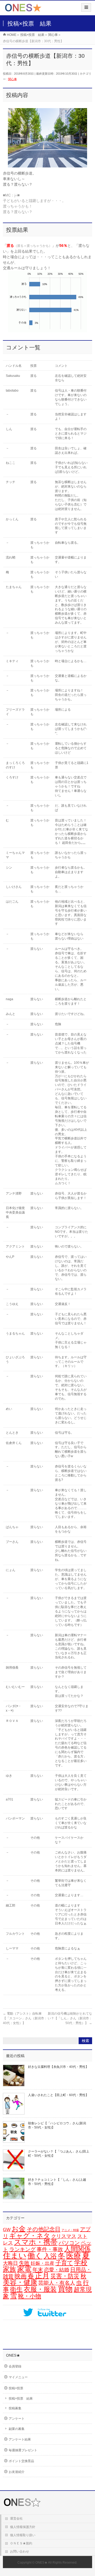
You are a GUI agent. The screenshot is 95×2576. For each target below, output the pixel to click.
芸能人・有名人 (57, 2283)
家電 (24, 2269)
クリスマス (64, 2236)
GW (7, 2230)
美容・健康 (20, 2282)
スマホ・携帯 (36, 2242)
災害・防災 (65, 2276)
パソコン (69, 2243)
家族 (9, 2269)
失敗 (24, 2263)
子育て (64, 2263)
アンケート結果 (20, 2439)
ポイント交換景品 (21, 2461)
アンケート (17, 2419)
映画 (21, 2276)
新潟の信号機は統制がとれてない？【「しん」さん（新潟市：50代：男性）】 (70, 2018)
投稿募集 (15, 2408)
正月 (42, 2276)
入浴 (50, 2256)
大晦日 (10, 2263)
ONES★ (41, 2563)
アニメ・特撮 (70, 2230)
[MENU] (86, 7)
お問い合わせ (20, 2551)
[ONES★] (23, 10)
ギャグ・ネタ (30, 2236)
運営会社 (16, 2519)
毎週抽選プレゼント (23, 2450)
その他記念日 (44, 2229)
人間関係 (77, 2249)
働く (35, 2256)
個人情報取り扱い (23, 2535)
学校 (81, 2262)
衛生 (16, 2289)
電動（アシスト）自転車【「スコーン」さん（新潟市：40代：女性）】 (25, 2018)
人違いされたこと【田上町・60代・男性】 (58, 2095)
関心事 (13, 79)
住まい (15, 2256)
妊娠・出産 (42, 2263)
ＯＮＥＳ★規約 (21, 2543)
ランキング (22, 2249)
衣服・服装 (40, 2289)
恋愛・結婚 (57, 2270)
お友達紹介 (17, 2472)
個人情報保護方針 (23, 2527)
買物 (65, 2289)
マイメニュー (18, 2377)
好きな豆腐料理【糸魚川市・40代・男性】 (58, 2067)
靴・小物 (30, 2296)
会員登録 (15, 2366)
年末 (38, 2270)
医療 (74, 2256)
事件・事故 (50, 2249)
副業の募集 (17, 2429)
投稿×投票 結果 (21, 2399)
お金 (19, 2229)
